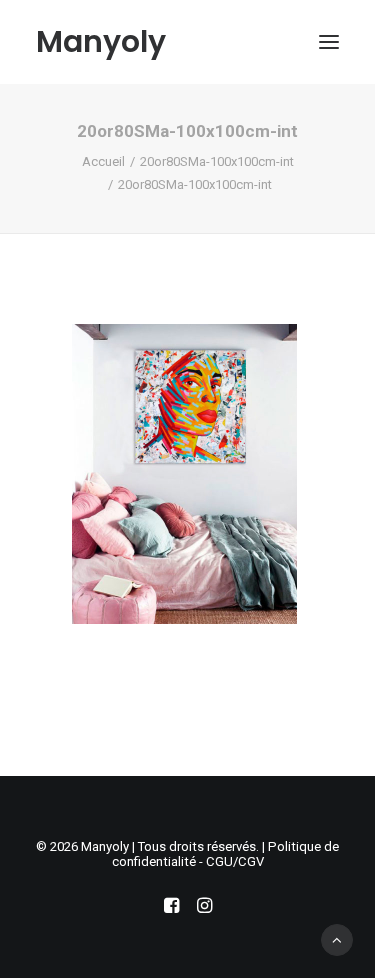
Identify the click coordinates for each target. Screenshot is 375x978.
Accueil (103, 161)
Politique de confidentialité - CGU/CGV (226, 854)
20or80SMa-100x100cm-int (217, 161)
